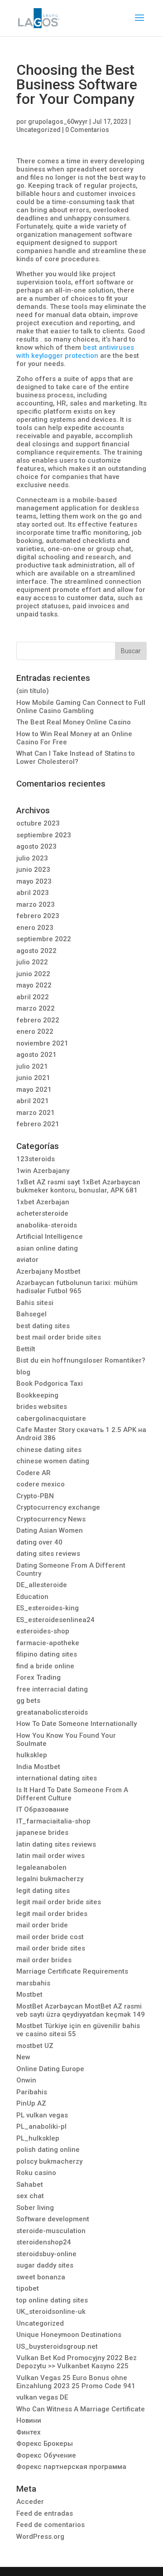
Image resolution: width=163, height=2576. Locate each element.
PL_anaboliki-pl (41, 2126)
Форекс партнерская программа (71, 2467)
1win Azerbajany (43, 1171)
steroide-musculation (51, 2231)
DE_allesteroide (42, 1585)
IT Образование (43, 1809)
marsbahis (33, 1983)
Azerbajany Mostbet (48, 1271)
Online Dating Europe (50, 2069)
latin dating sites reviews (56, 1844)
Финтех (29, 2432)
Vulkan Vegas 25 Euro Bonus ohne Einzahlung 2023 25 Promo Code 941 (76, 2382)
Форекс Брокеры (45, 2444)
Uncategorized (38, 130)
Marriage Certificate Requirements (72, 1971)
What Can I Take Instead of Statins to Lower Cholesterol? (76, 758)
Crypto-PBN (35, 1496)
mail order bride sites (51, 1948)
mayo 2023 (34, 881)
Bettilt (26, 1349)
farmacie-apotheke (48, 1643)
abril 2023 (33, 893)
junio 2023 (33, 870)
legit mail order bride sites (59, 1902)
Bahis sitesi (35, 1303)
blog (23, 1372)
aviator (27, 1260)
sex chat (30, 2196)
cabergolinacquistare (51, 1418)
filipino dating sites (47, 1654)
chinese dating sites (49, 1450)
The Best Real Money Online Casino (74, 722)
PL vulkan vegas (42, 2115)
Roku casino (36, 2173)
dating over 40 (39, 1542)
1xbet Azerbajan (43, 1202)
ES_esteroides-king (48, 1608)
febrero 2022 (38, 1020)
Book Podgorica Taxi (50, 1383)
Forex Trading (38, 1677)
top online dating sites (52, 2300)
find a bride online (45, 1666)
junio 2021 (33, 1078)
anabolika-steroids (47, 1225)
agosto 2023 (36, 846)
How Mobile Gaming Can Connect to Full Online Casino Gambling (81, 707)
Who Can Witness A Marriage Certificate (81, 2409)
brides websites (42, 1407)
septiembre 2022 (44, 939)
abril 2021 (33, 1101)
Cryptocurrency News (51, 1519)
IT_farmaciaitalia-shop (53, 1821)
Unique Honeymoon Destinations (69, 2335)
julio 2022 (32, 962)
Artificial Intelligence (50, 1237)
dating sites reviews (48, 1554)
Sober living (35, 2208)
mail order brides (44, 1960)
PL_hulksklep (38, 2138)
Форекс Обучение (46, 2455)
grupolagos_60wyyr (58, 122)
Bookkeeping (37, 1395)
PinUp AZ (31, 2103)
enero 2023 (35, 928)
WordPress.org (40, 2537)
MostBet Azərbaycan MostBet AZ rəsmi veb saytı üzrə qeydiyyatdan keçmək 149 (81, 2010)
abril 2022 (33, 997)
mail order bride (42, 1925)
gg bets (28, 1701)
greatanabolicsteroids (52, 1712)
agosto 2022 (36, 951)
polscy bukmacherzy (49, 2161)
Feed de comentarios (50, 2525)
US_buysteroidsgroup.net (57, 2346)
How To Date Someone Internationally (77, 1724)
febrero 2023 (38, 916)
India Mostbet (38, 1767)
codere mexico (41, 1484)
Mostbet (29, 1994)
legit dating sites (43, 1891)
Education (32, 1597)
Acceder (30, 2502)
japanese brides (42, 1833)
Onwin (26, 2080)
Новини (29, 2420)
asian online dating (47, 1248)
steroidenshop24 (44, 2242)
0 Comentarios (87, 130)
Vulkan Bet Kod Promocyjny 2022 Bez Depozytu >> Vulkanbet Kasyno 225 (77, 2362)
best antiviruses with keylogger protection (75, 352)
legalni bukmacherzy (50, 1879)
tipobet (28, 2288)
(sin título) (33, 691)
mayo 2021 (34, 1090)
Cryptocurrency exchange (58, 1507)
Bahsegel (31, 1314)
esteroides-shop (43, 1631)
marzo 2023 (36, 904)
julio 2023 (32, 858)
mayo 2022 (34, 985)
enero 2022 (35, 1031)
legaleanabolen (41, 1867)
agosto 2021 (36, 1055)
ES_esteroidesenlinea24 (55, 1620)
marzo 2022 (36, 1008)
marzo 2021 (36, 1113)
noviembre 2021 (42, 1043)
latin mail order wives (50, 1856)
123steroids (36, 1159)
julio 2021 (32, 1066)
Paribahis (32, 2092)
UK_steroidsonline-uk (51, 2312)
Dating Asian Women (50, 1530)
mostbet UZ (35, 2046)
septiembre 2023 (44, 835)
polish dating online (48, 2150)
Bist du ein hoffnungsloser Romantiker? (81, 1360)
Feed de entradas (45, 2513)
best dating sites (43, 1326)
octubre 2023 (38, 823)
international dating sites (57, 1778)
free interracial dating (52, 1689)
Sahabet (30, 2185)
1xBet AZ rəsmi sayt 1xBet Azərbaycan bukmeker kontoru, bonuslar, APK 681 (78, 1186)
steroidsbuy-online (46, 2254)
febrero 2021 (38, 1124)
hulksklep (32, 1755)
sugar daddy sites (45, 2265)
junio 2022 (33, 974)
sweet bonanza (41, 2277)
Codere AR (34, 1473)
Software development (53, 2219)
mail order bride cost (50, 1937)
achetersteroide (42, 1213)
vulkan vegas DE (42, 2397)
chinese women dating (53, 1461)
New (23, 2057)
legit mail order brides (52, 1914)
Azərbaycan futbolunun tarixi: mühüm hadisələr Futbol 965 (77, 1287)
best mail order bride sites (59, 1337)
